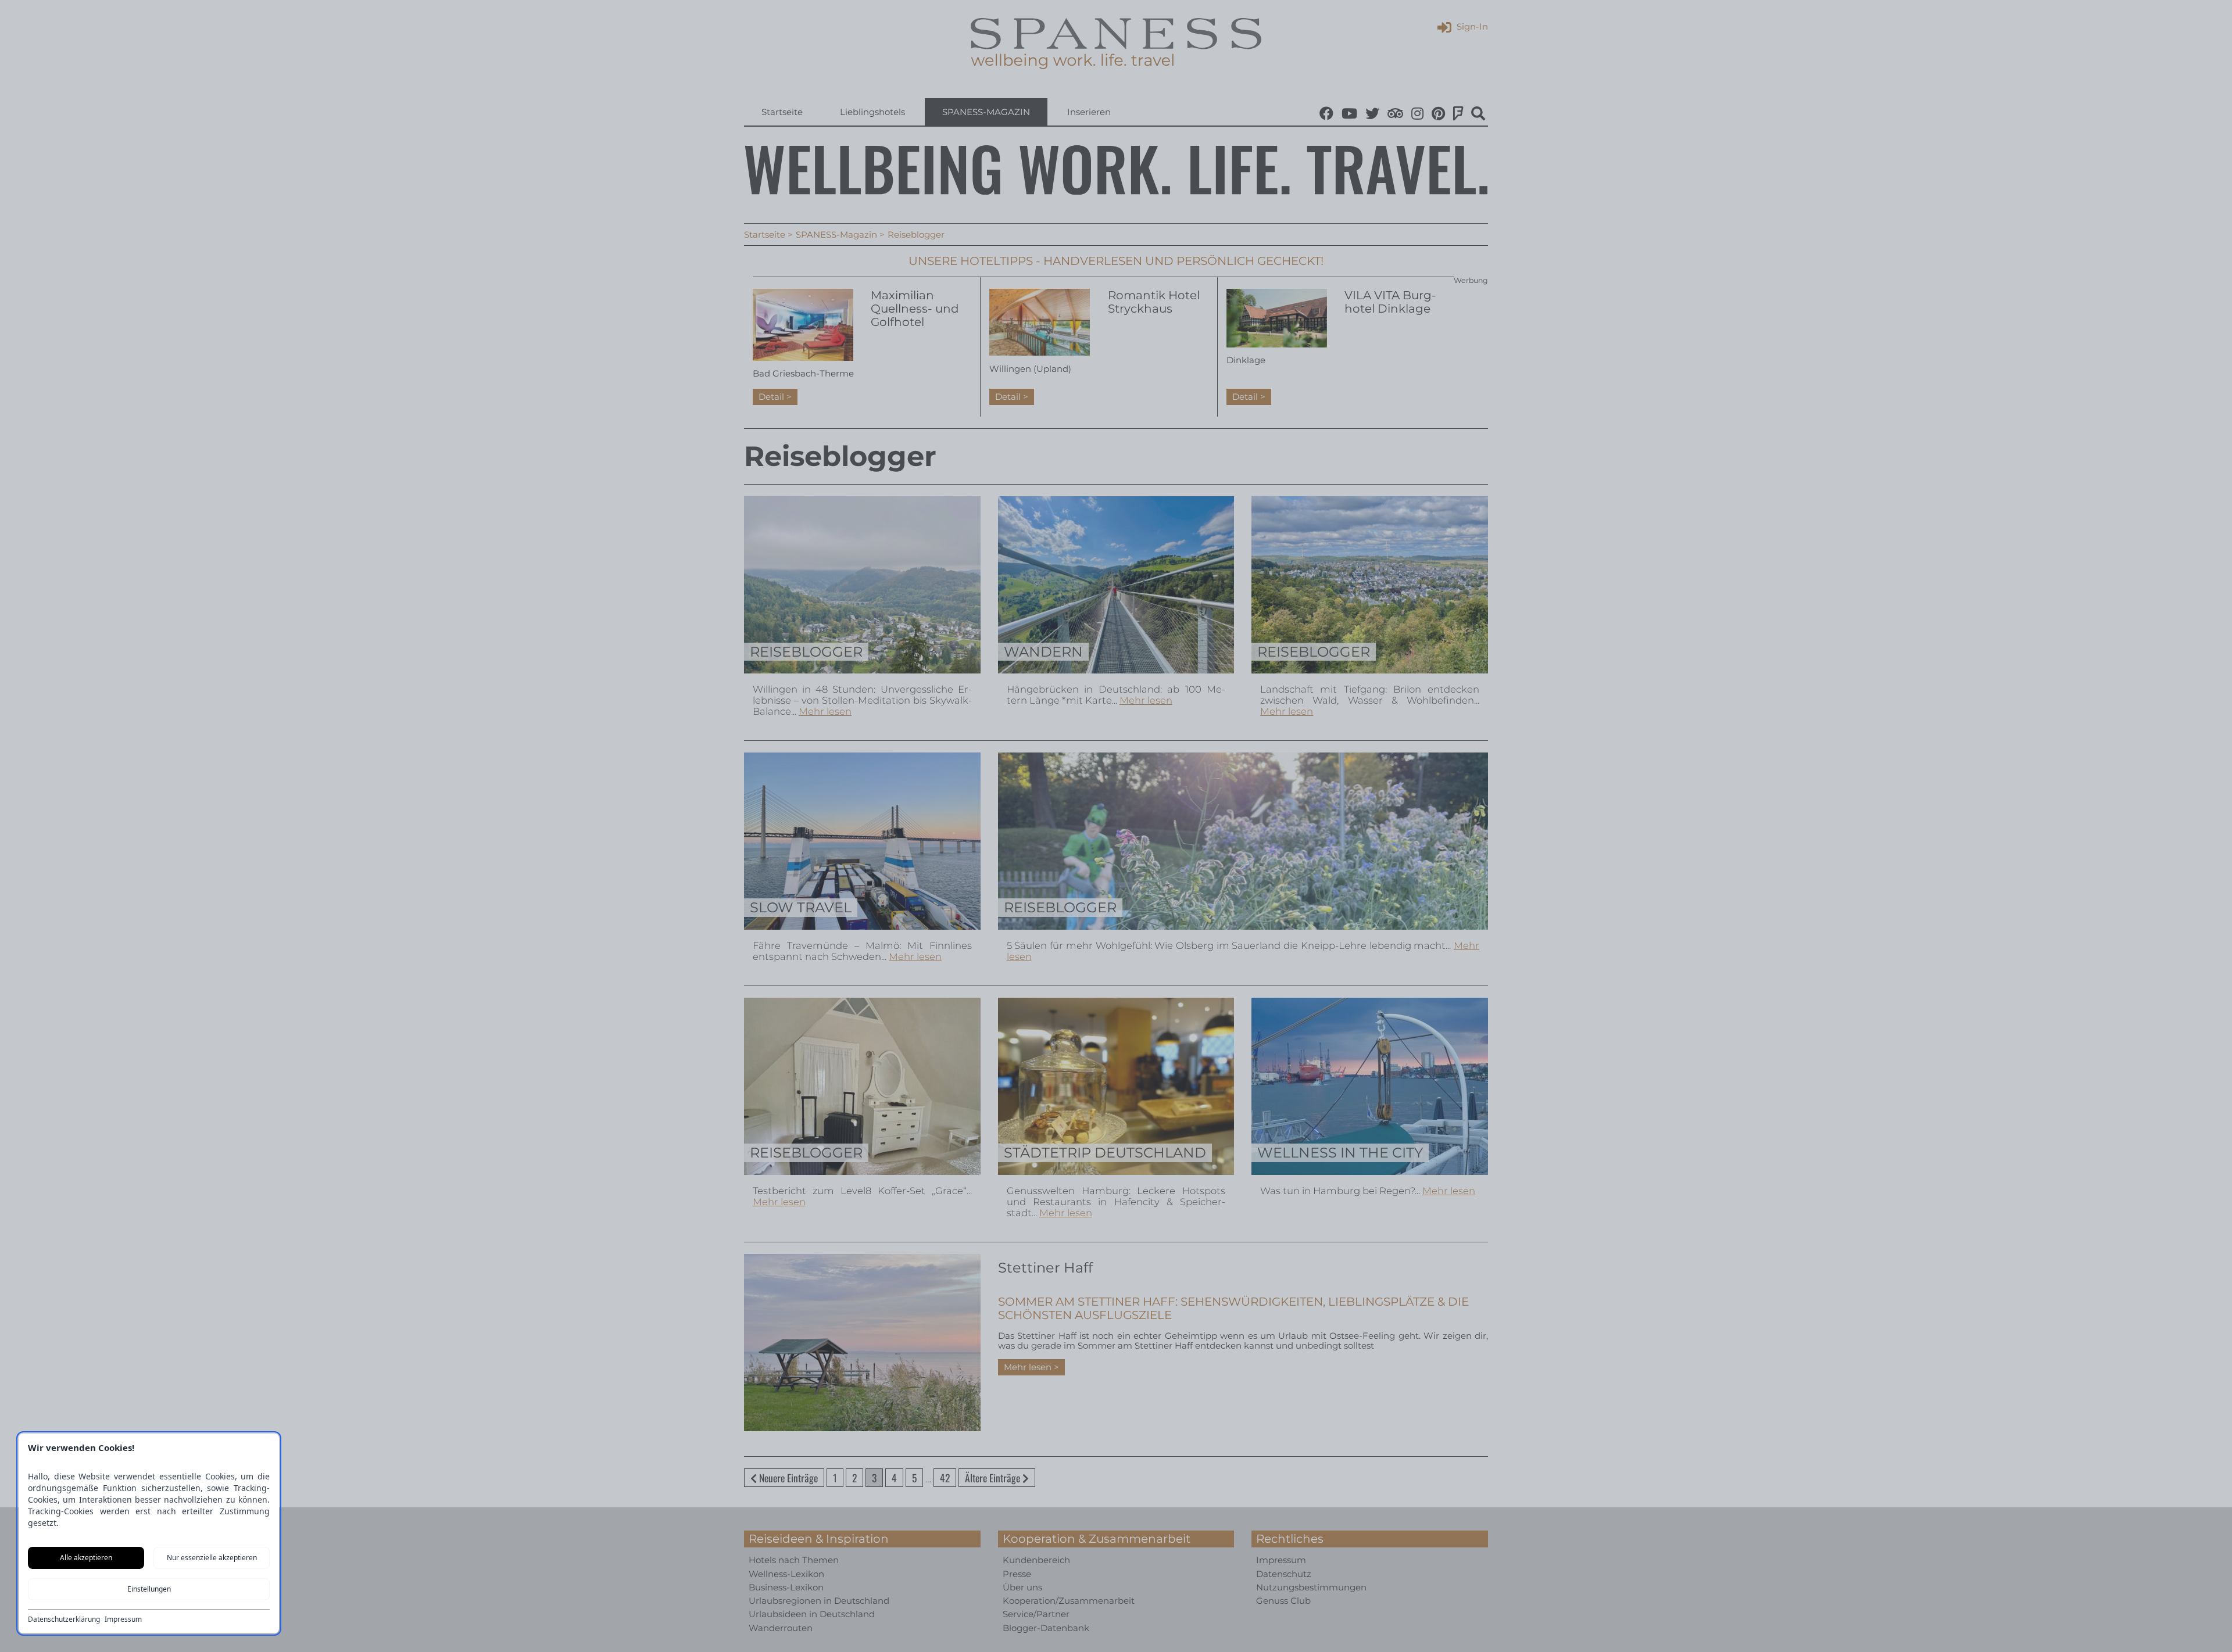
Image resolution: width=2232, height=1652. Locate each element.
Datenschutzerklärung (64, 1619)
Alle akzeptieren (86, 1558)
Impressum (123, 1619)
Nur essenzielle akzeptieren (212, 1558)
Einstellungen (149, 1589)
